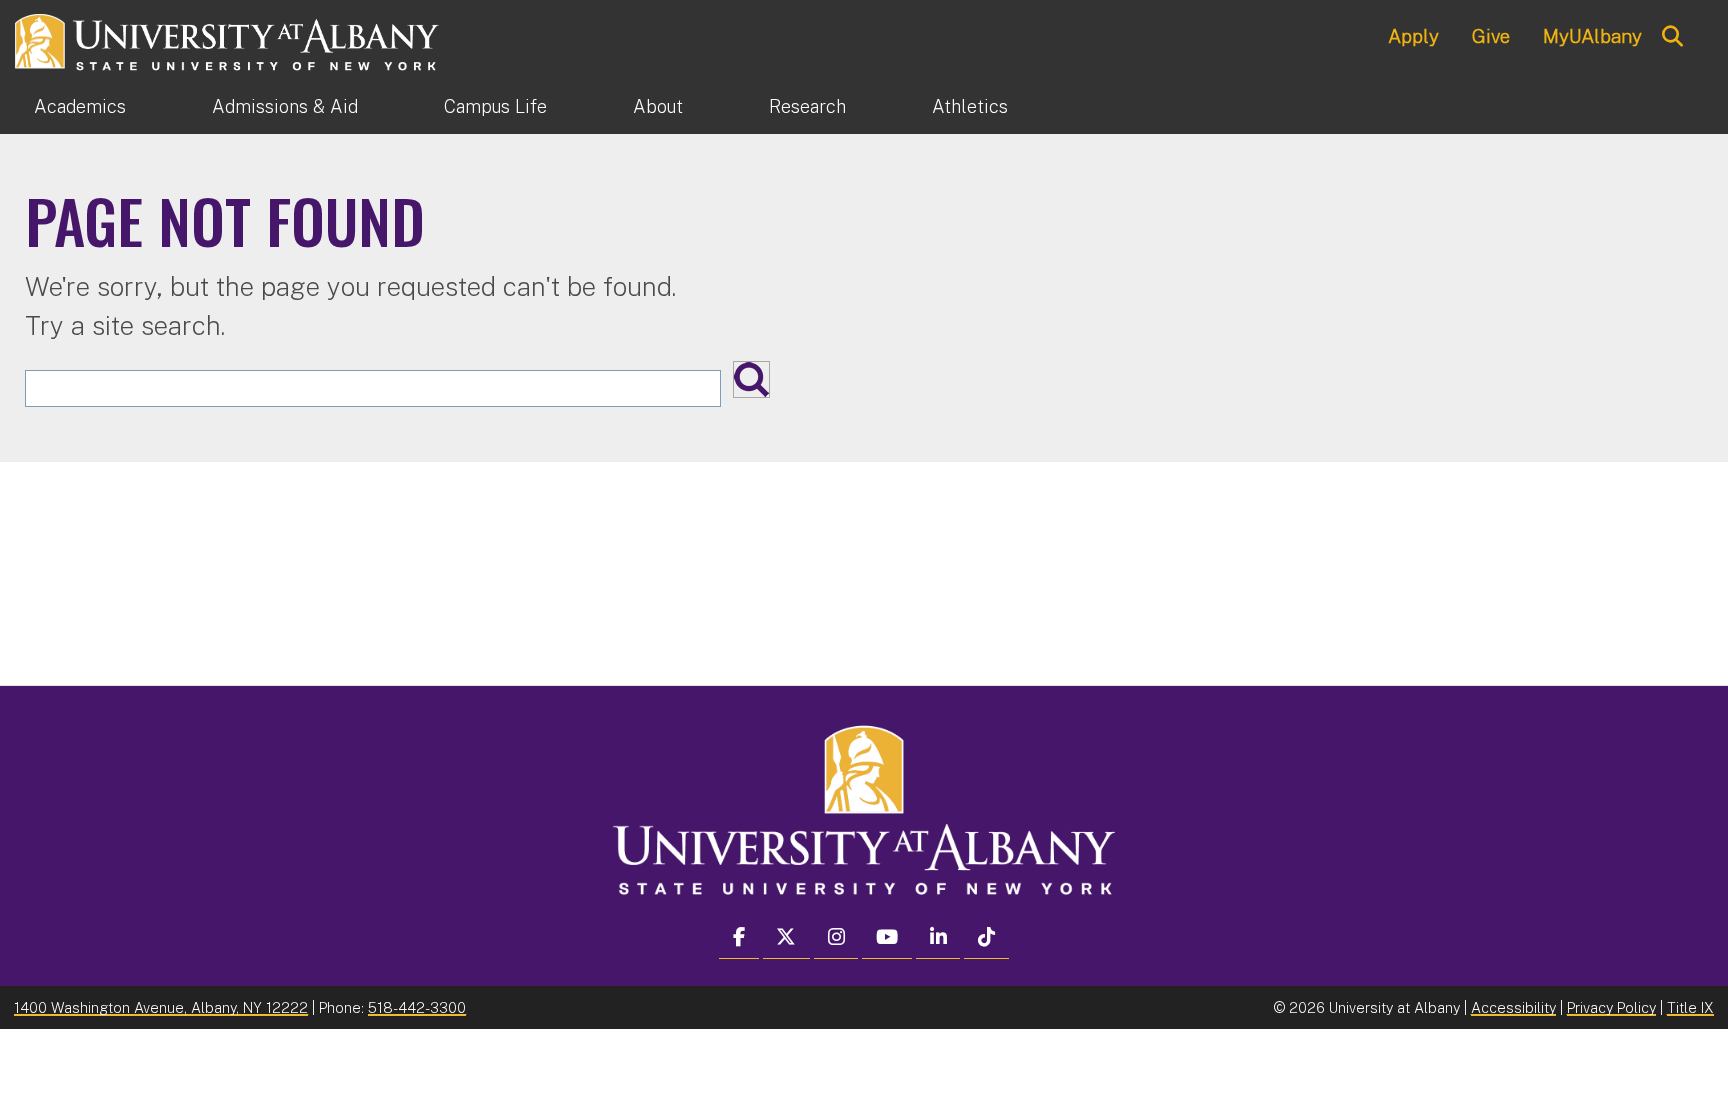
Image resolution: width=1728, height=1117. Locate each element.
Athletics (970, 106)
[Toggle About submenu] (726, 107)
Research (807, 106)
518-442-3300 (417, 1007)
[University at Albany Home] (228, 39)
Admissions (285, 106)
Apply (1413, 36)
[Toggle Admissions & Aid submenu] (401, 107)
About (658, 106)
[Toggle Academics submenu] (169, 107)
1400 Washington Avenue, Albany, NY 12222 (161, 1007)
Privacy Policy (1611, 1007)
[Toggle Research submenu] (889, 107)
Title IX (1690, 1007)
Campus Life (495, 106)
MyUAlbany (1592, 36)
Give (1491, 36)
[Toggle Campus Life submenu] (590, 107)
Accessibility (1513, 1007)
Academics (80, 106)
